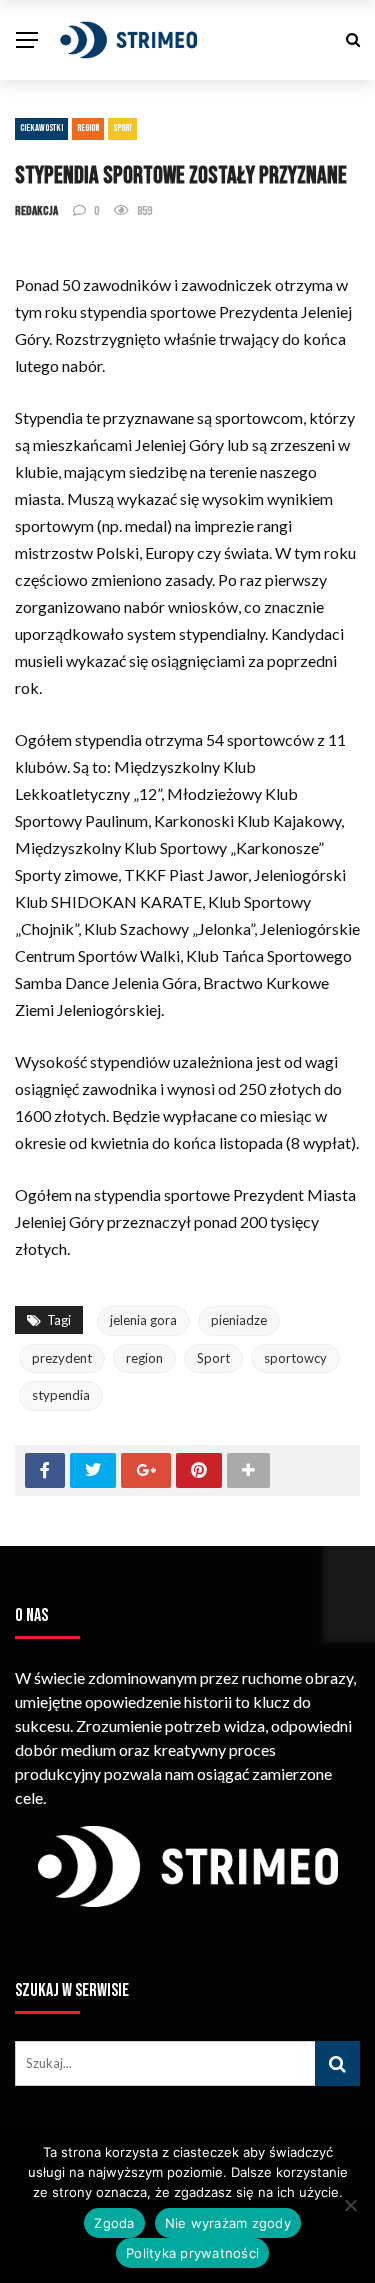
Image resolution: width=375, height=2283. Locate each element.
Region (88, 128)
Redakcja (36, 211)
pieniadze (239, 1320)
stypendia (61, 1395)
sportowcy (295, 1358)
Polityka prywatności (192, 2253)
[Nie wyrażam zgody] (350, 2205)
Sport (122, 128)
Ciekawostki (41, 128)
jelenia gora (143, 1320)
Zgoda (114, 2223)
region (144, 1358)
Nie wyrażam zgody (228, 2223)
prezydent (62, 1358)
